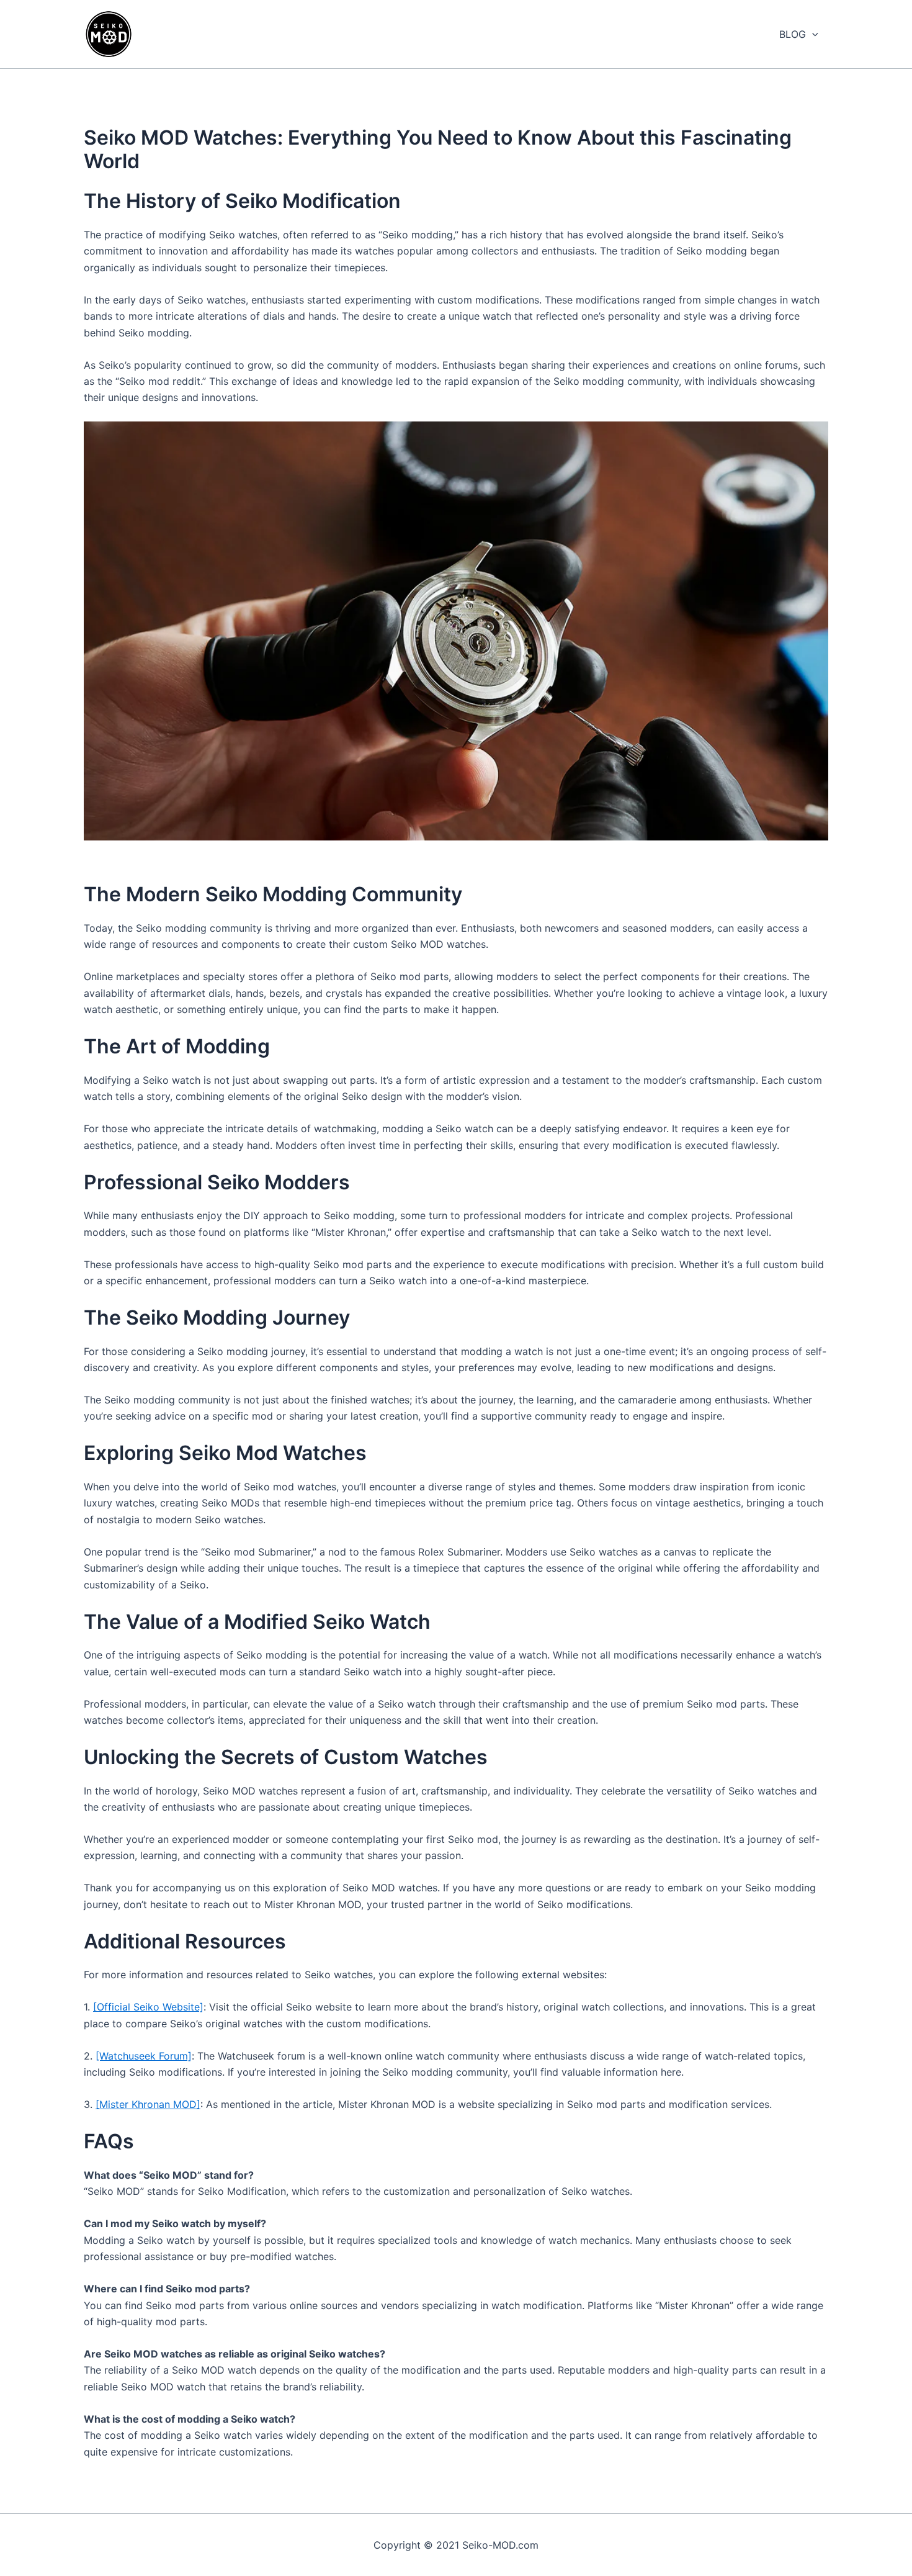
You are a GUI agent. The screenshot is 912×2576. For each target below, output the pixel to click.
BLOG (793, 34)
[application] (812, 34)
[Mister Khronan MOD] (148, 2104)
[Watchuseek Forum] (144, 2056)
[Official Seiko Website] (148, 2007)
